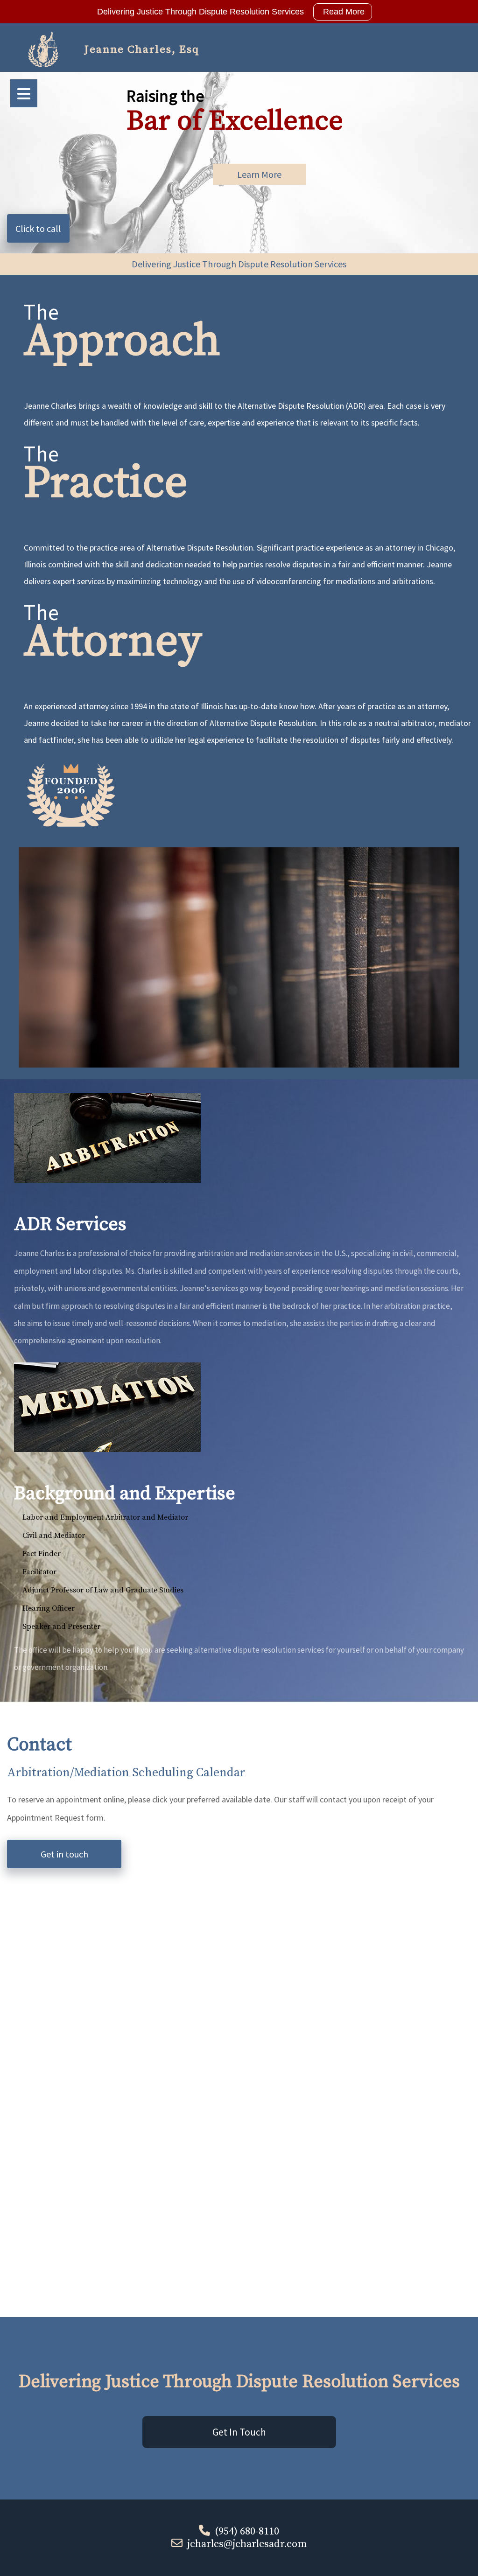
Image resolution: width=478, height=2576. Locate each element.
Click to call (38, 228)
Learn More (259, 174)
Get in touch (64, 1854)
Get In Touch (239, 2432)
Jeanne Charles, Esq (142, 50)
